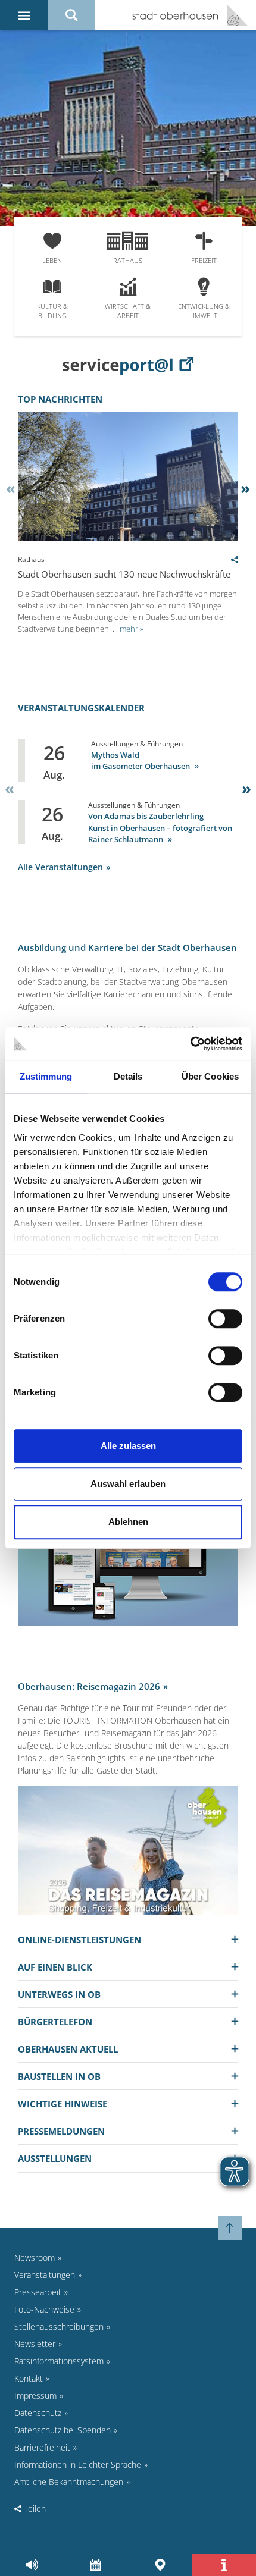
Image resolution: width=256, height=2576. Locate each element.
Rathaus (128, 260)
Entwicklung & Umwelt (204, 311)
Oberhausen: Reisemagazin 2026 (89, 1686)
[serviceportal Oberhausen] (128, 365)
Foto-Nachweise (44, 2309)
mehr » (132, 629)
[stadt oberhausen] (233, 15)
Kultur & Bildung (52, 311)
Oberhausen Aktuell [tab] (68, 2049)
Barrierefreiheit (42, 2447)
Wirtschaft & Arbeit (128, 311)
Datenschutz (38, 2413)
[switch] (225, 1319)
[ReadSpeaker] (32, 2565)
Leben (52, 260)
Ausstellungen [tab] (55, 2158)
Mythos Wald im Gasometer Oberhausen (141, 761)
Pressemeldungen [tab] (61, 2131)
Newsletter (35, 2344)
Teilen (34, 2508)
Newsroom (35, 2257)
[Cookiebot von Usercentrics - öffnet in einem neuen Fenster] (190, 1044)
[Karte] (160, 2565)
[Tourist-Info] (224, 2565)
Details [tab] (128, 1076)
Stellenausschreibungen (59, 2326)
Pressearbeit (38, 2292)
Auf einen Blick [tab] (55, 1967)
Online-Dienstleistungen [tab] (79, 1940)
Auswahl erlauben (128, 1484)
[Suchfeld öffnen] (71, 15)
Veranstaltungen (45, 2275)
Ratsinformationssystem (59, 2361)
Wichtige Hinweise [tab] (63, 2104)
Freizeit (204, 260)
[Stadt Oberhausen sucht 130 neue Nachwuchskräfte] (128, 537)
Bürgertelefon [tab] (55, 2022)
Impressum (35, 2395)
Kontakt (29, 2378)
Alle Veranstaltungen (60, 867)
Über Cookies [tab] (210, 1076)
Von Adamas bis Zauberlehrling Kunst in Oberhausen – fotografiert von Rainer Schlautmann (160, 828)
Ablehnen (128, 1522)
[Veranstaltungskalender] (96, 2565)
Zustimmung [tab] (46, 1076)
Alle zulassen (128, 1446)
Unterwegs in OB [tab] (59, 1994)
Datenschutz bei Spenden (63, 2430)
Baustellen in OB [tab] (59, 2076)
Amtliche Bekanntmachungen (69, 2482)
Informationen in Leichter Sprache (78, 2464)
